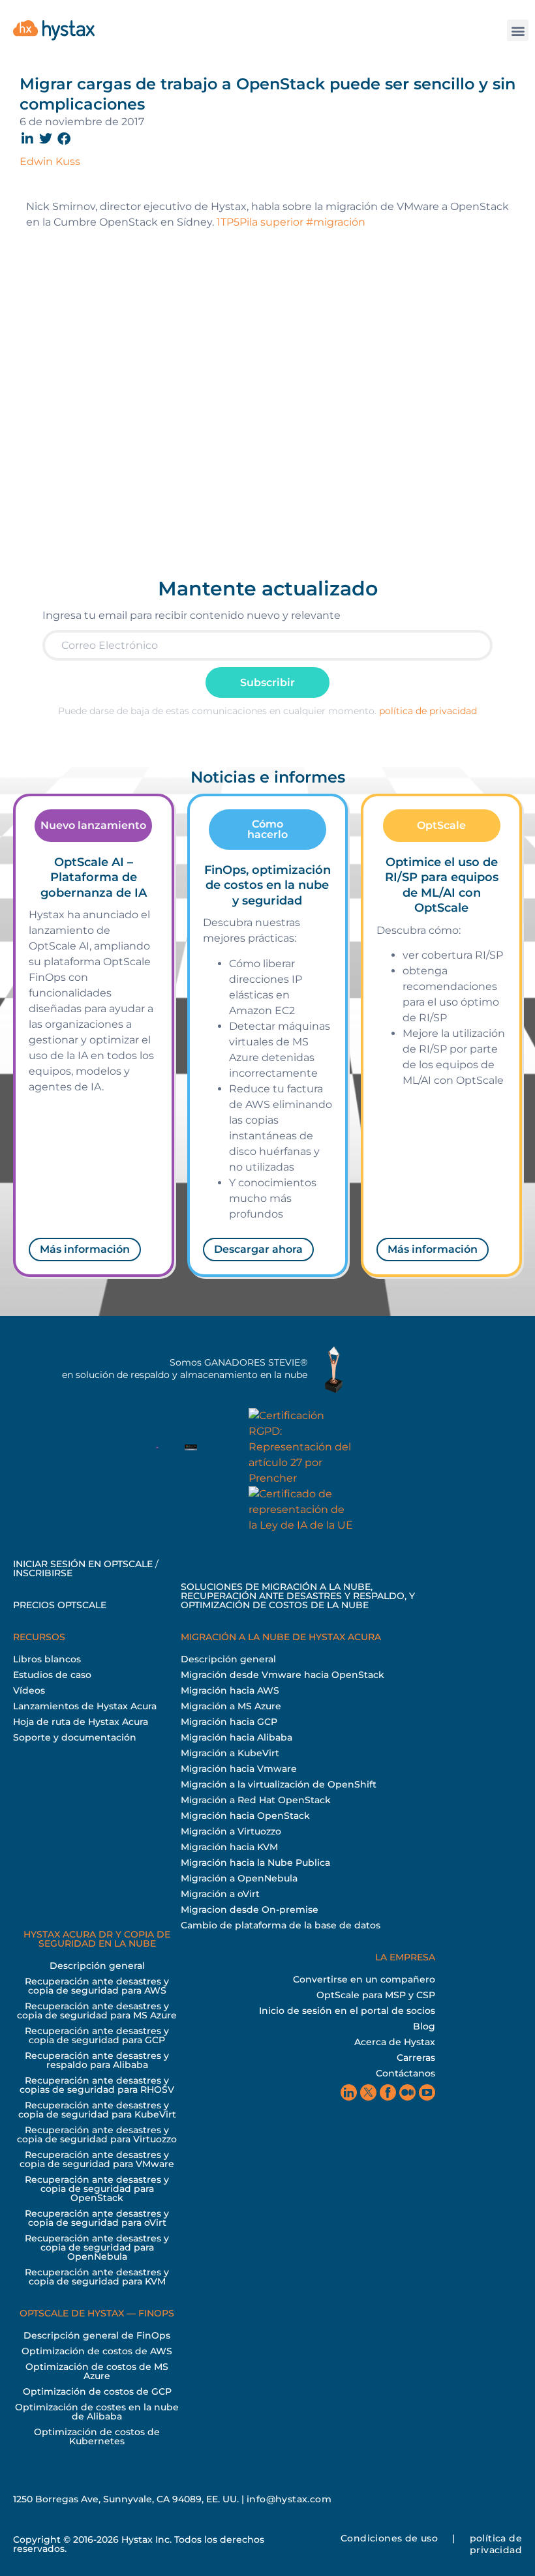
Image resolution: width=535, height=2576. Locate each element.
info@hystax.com (289, 2499)
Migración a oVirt (220, 1894)
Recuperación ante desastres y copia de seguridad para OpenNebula (97, 2247)
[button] (518, 30)
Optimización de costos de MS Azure (97, 2371)
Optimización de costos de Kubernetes (97, 2436)
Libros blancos (47, 1659)
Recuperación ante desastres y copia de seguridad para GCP (97, 2035)
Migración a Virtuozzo (231, 1831)
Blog (424, 2026)
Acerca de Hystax (395, 2042)
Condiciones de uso (389, 2538)
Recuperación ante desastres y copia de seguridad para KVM (97, 2277)
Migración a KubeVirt (230, 1753)
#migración (336, 222)
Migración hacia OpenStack (245, 1816)
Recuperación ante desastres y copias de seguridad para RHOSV (97, 2085)
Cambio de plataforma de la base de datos (281, 1925)
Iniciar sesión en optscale (83, 1564)
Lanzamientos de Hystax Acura (85, 1706)
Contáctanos (405, 2073)
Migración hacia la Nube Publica (255, 1863)
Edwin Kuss (50, 161)
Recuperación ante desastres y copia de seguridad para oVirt (97, 2218)
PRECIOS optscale (60, 1605)
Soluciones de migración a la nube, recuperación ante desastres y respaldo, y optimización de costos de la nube (298, 1596)
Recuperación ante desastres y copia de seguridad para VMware (97, 2159)
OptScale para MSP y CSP (376, 1995)
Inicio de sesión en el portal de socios (347, 2011)
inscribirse (43, 1573)
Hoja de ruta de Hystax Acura (81, 1722)
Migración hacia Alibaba (237, 1737)
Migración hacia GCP (229, 1722)
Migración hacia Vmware (239, 1769)
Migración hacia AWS (230, 1690)
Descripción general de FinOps (97, 2335)
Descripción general (228, 1659)
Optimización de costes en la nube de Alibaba (97, 2412)
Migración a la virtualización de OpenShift (279, 1784)
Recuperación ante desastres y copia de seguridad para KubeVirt (97, 2110)
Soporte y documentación (75, 1737)
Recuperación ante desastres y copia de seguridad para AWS (97, 1986)
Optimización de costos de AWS (97, 2351)
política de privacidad (428, 711)
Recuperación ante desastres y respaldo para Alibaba (97, 2060)
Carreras (416, 2058)
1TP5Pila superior (260, 222)
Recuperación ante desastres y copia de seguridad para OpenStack (97, 2189)
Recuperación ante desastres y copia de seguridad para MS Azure (97, 2011)
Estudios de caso (52, 1675)
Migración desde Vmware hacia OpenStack (283, 1675)
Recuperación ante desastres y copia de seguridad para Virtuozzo (97, 2134)
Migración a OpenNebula (239, 1878)
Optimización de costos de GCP (97, 2391)
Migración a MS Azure (231, 1706)
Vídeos (29, 1690)
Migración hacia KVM (229, 1847)
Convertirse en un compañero (364, 1979)
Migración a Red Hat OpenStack (256, 1800)
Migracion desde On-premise (250, 1910)
